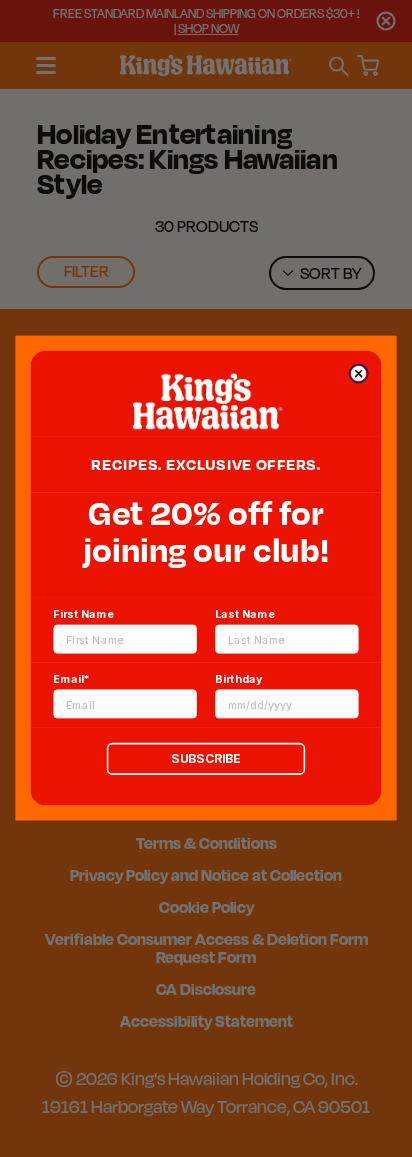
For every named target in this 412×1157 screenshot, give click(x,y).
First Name (83, 614)
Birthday (238, 679)
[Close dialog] (358, 373)
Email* (71, 679)
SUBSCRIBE (205, 759)
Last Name (245, 614)
